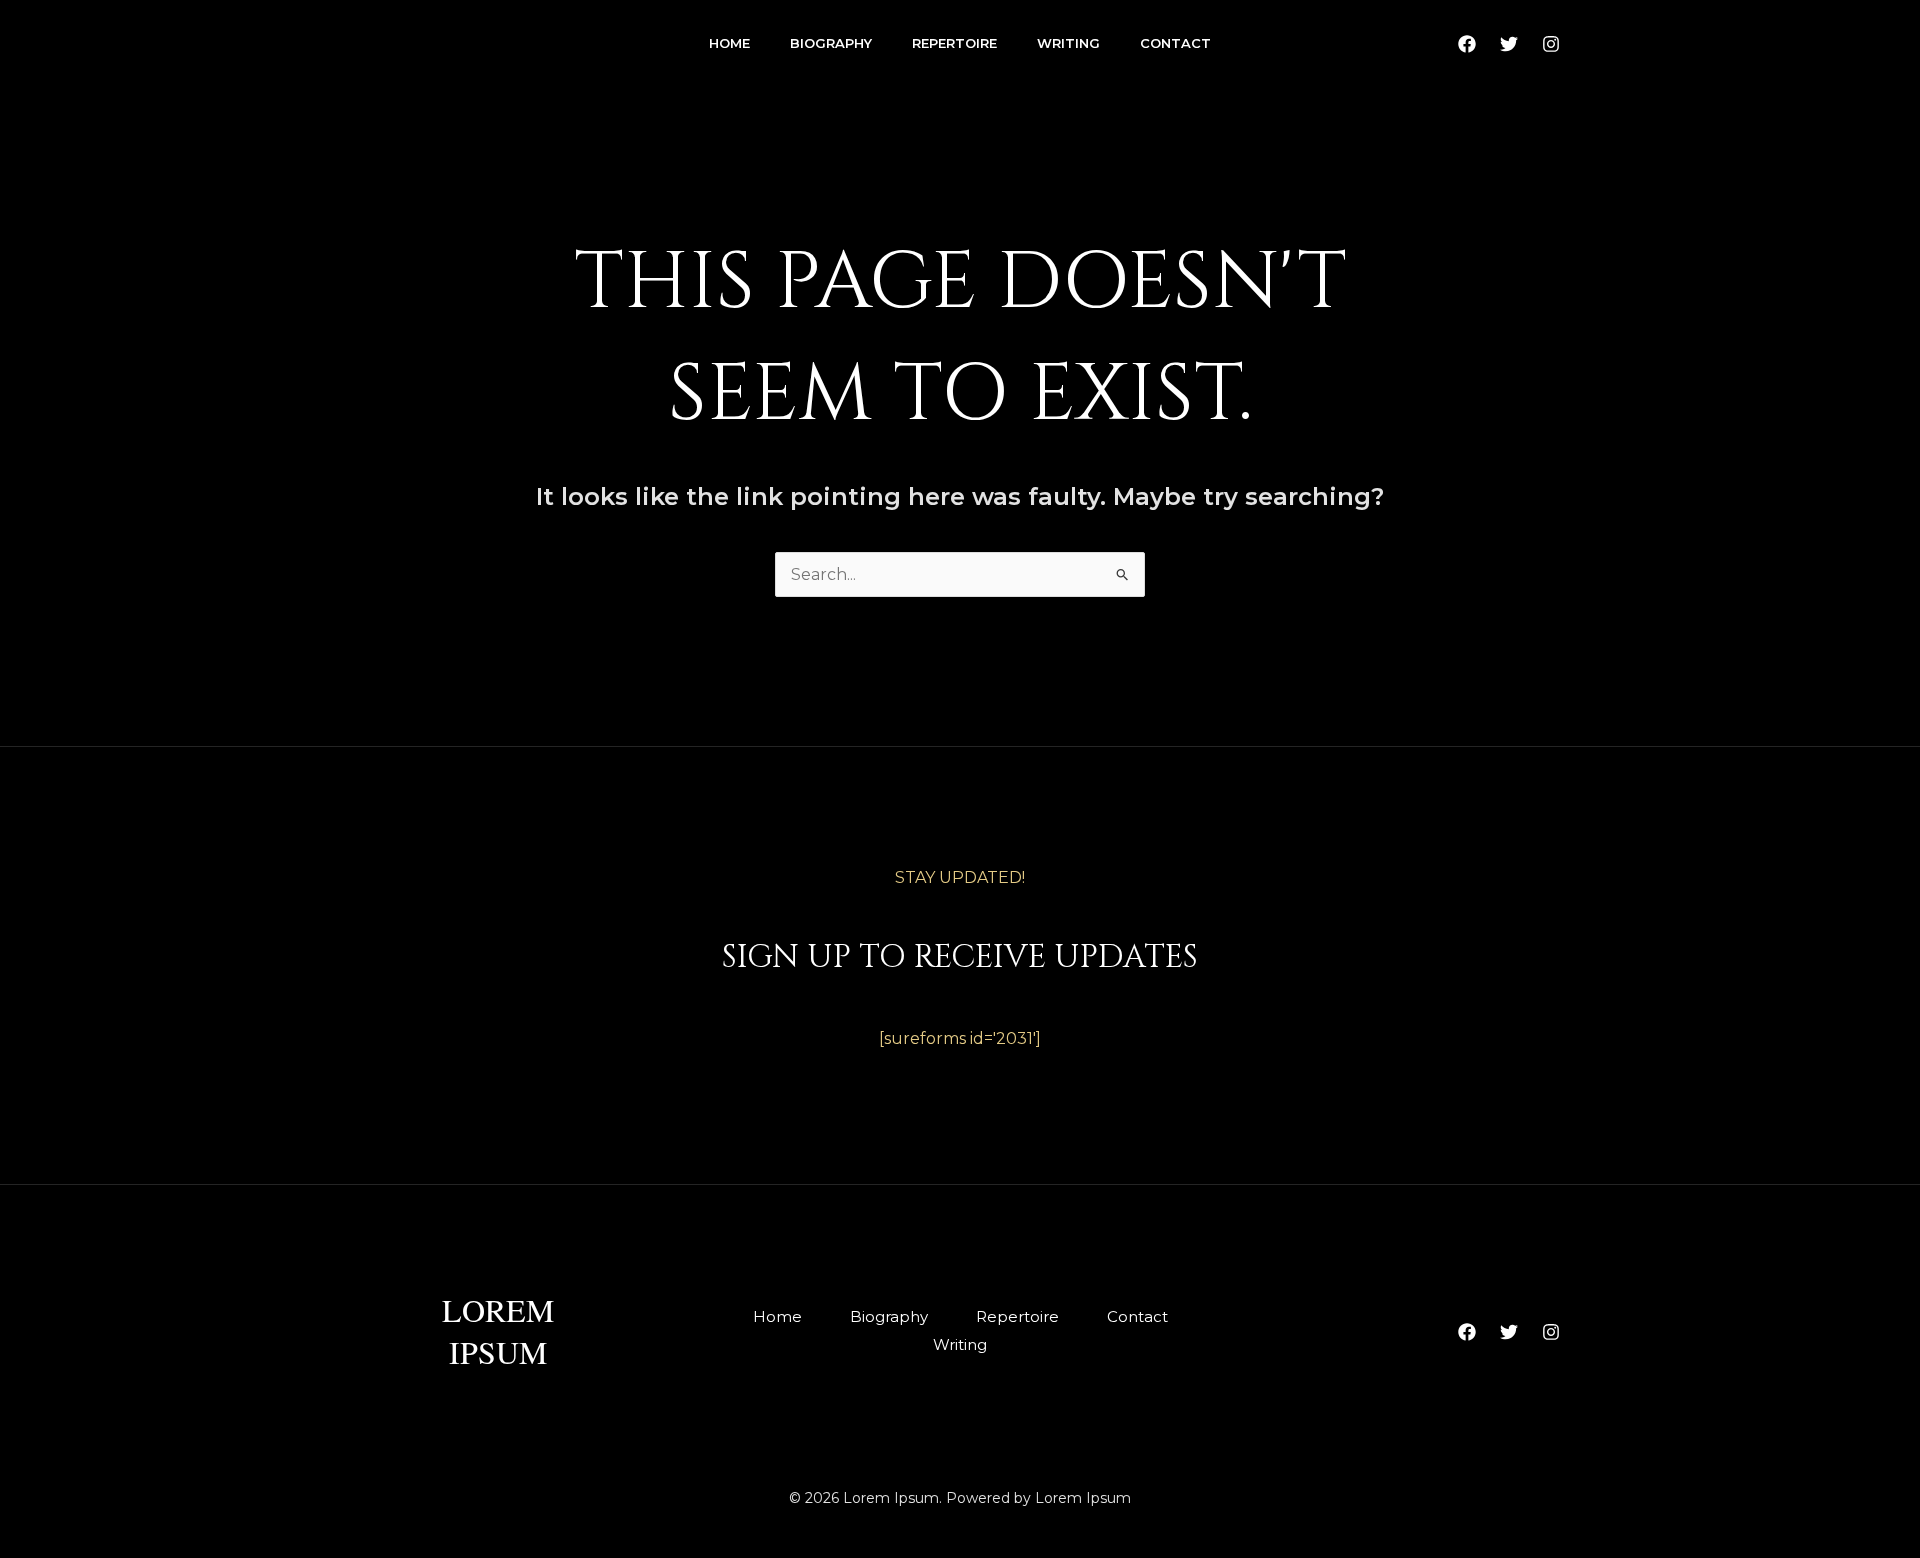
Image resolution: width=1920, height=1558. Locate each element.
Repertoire (954, 43)
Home (729, 43)
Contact (1175, 43)
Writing (1068, 43)
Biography (831, 43)
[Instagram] (1551, 44)
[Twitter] (1509, 44)
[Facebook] (1467, 44)
